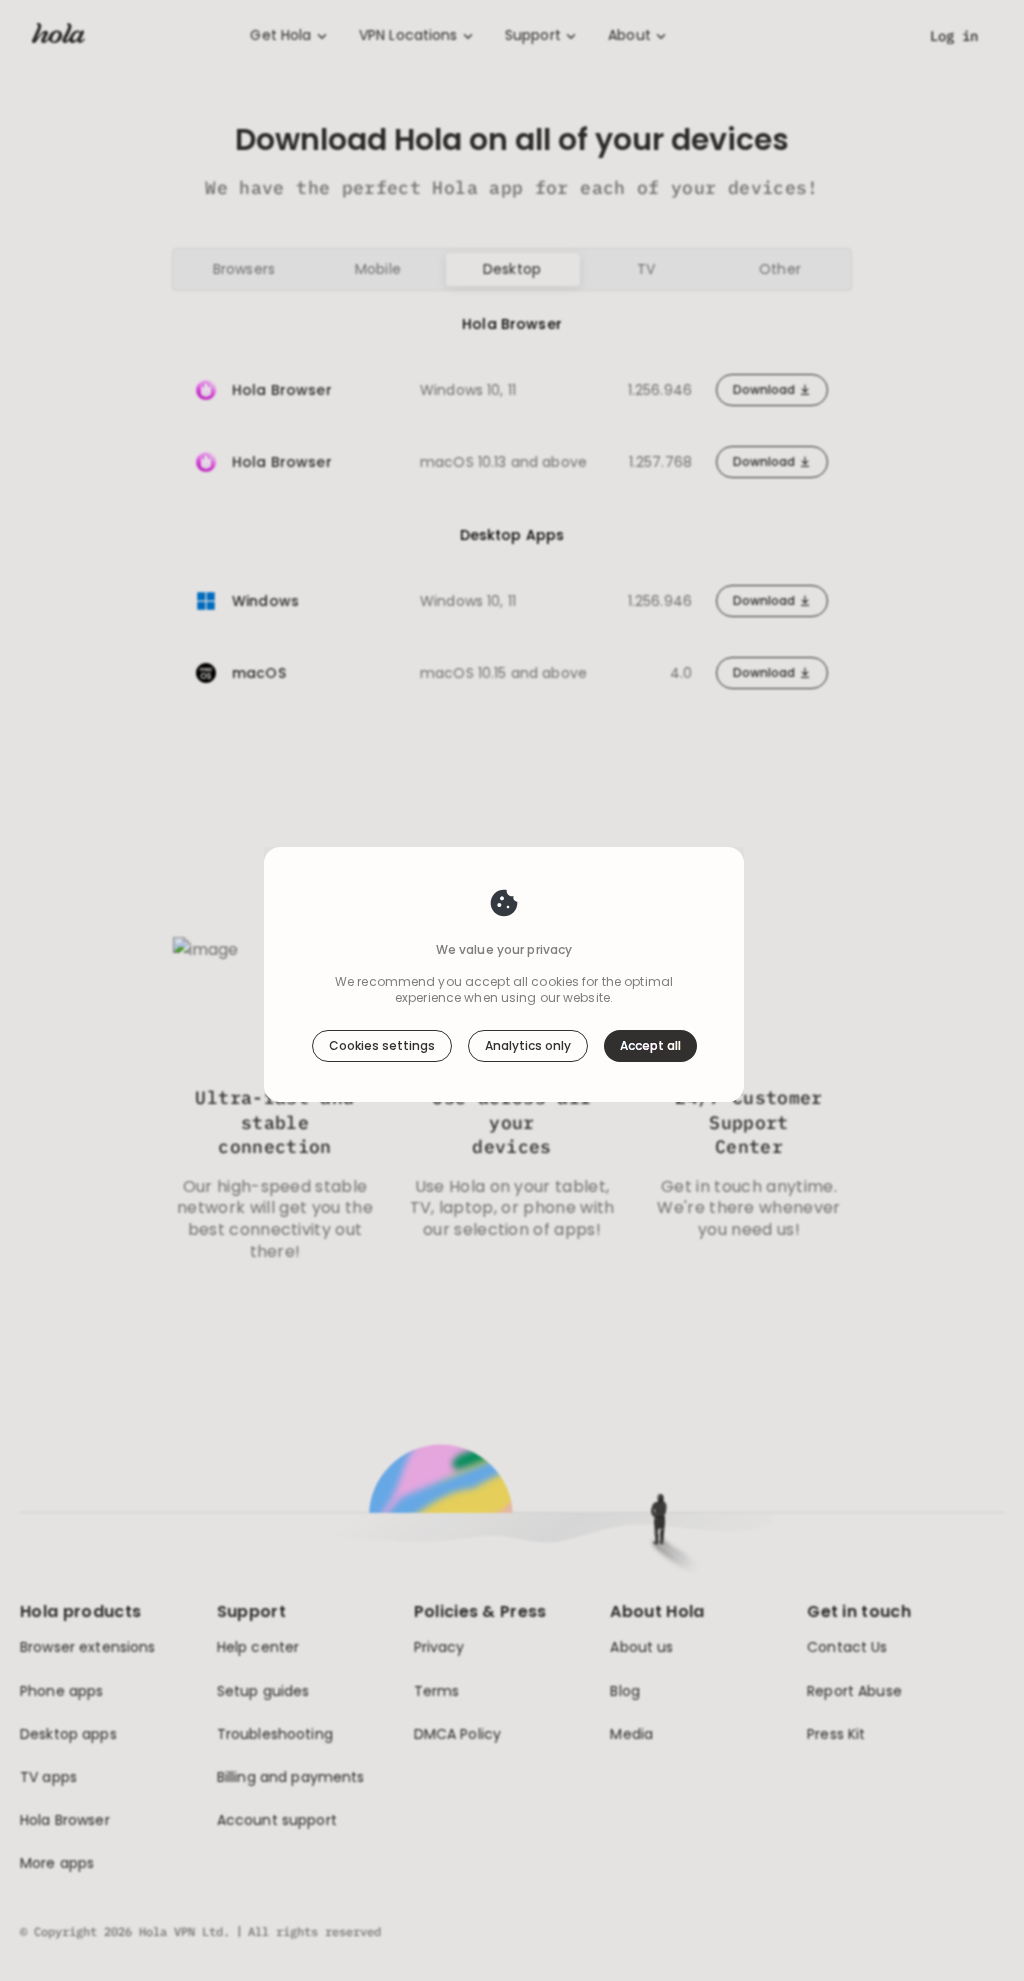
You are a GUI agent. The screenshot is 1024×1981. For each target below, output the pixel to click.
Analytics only (528, 1045)
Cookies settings (382, 1045)
